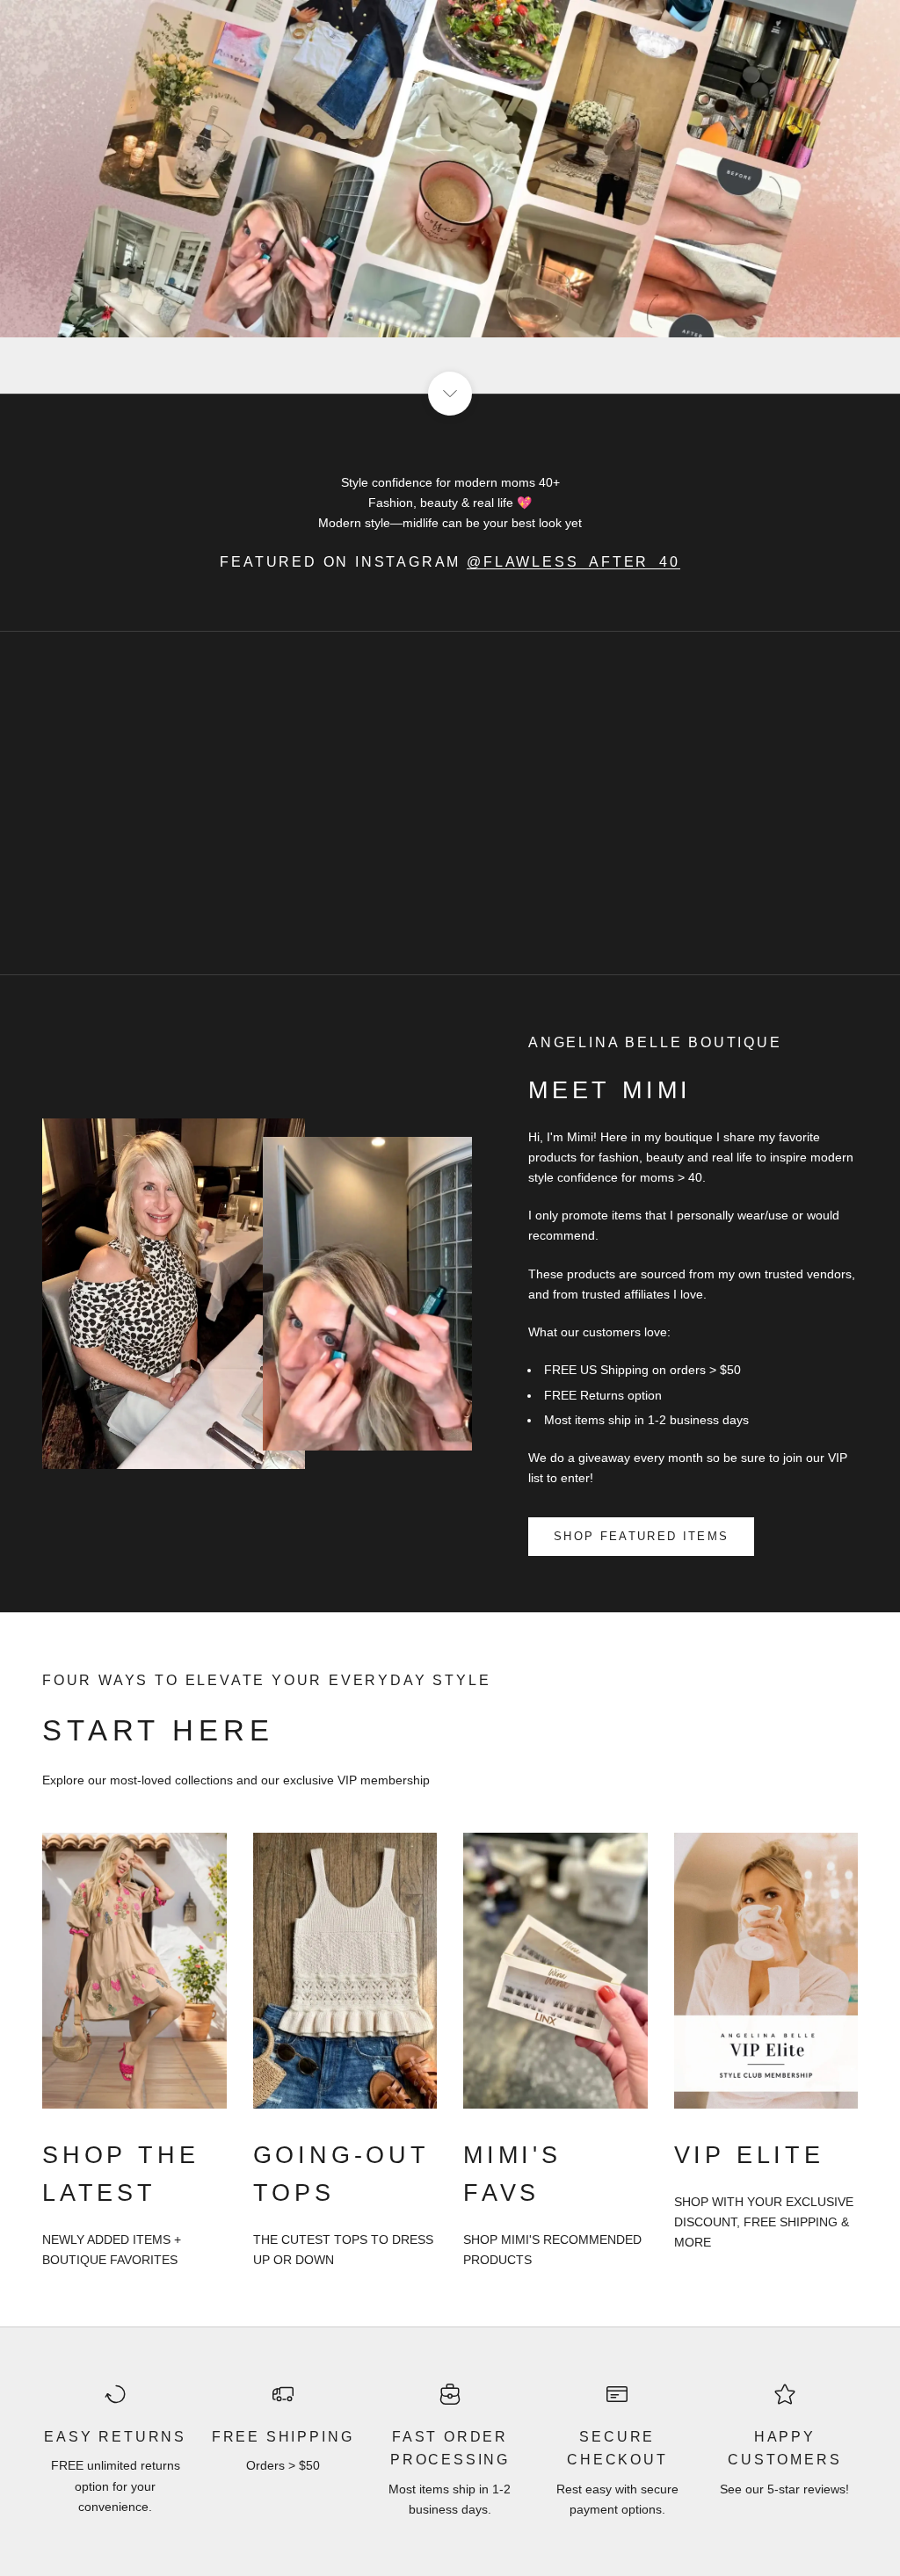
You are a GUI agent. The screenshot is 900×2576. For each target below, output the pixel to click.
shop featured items (641, 1536)
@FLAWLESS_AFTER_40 (573, 562)
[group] (450, 197)
